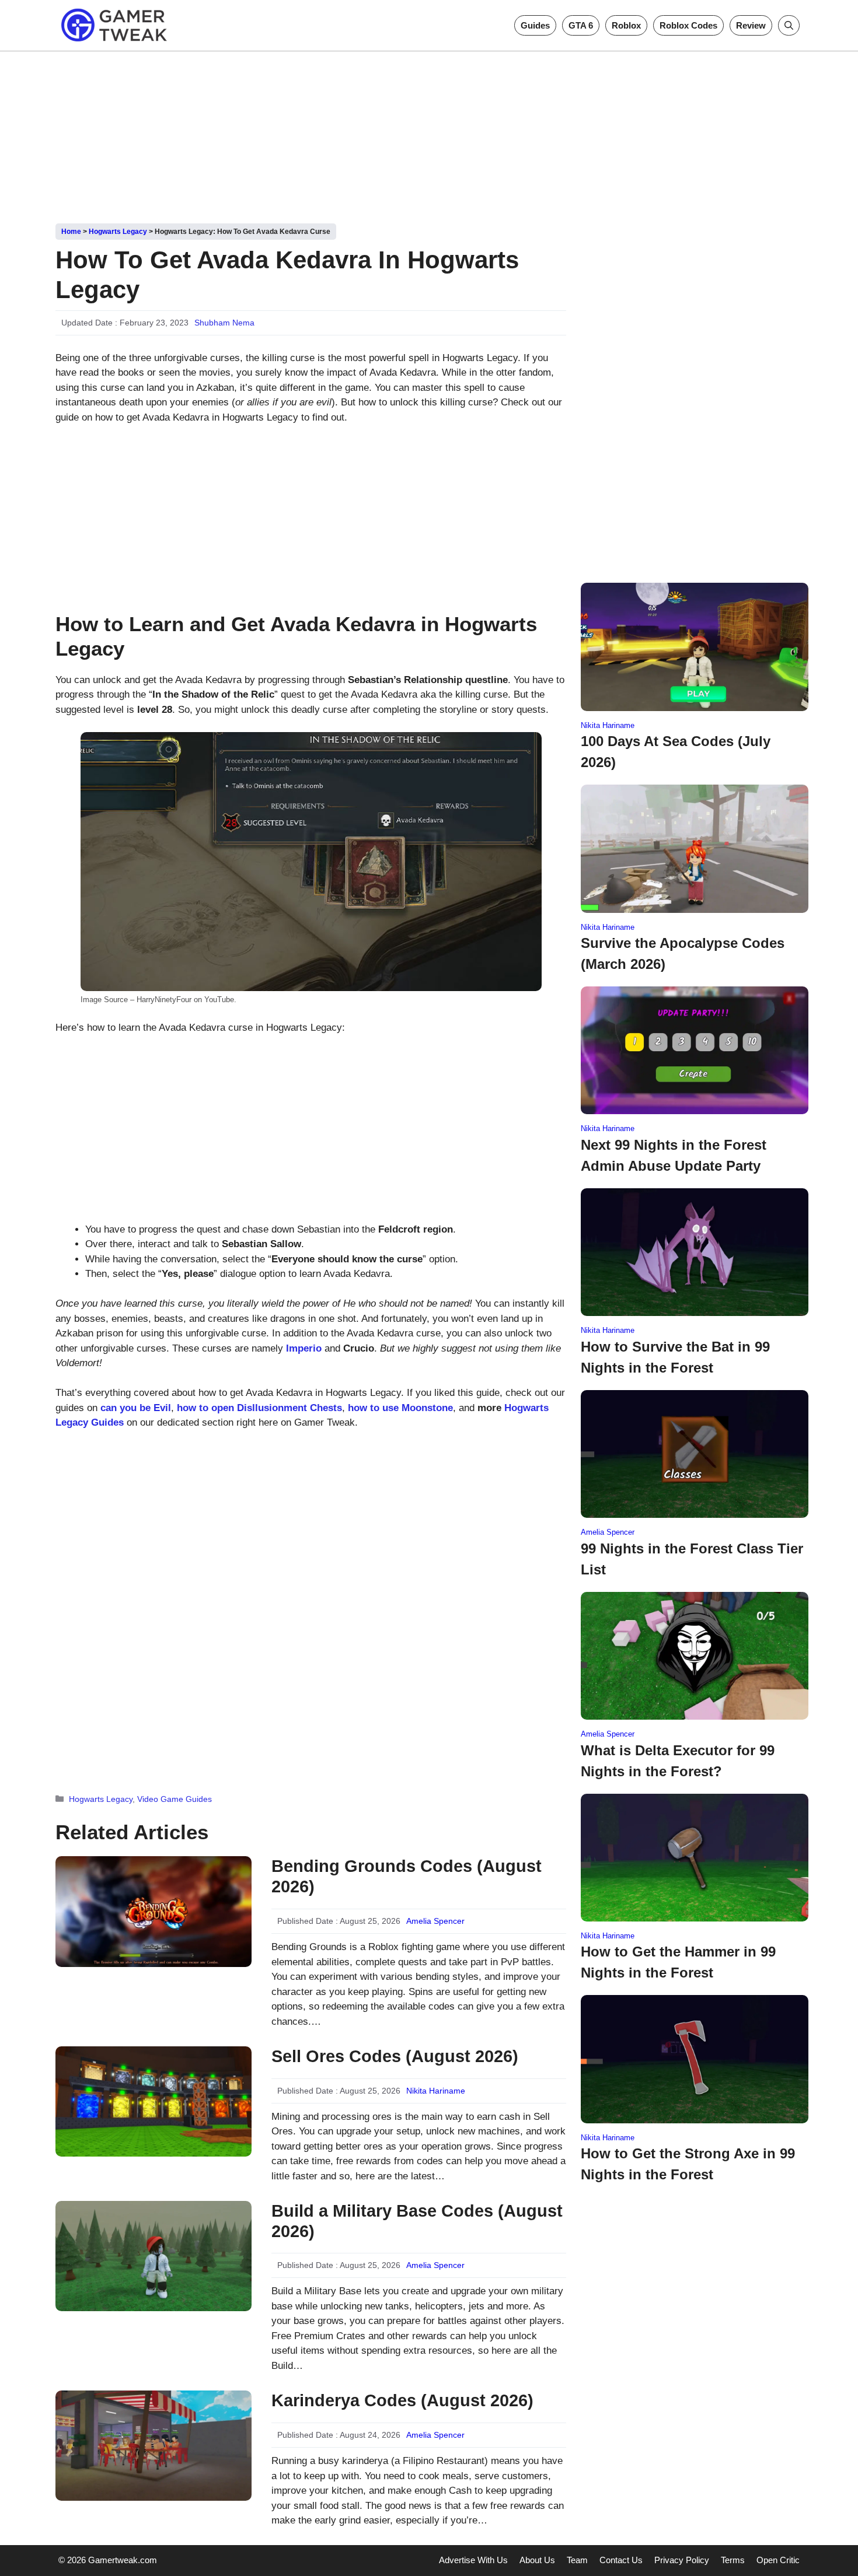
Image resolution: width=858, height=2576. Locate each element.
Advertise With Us (473, 2560)
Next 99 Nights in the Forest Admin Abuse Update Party (674, 1155)
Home (71, 232)
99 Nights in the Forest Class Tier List (692, 1559)
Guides (535, 25)
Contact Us (621, 2560)
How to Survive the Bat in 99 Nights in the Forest (675, 1357)
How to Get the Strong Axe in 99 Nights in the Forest (688, 2164)
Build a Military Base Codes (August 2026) (417, 2221)
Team (577, 2560)
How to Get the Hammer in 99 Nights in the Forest (678, 1962)
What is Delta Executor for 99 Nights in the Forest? (678, 1761)
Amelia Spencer (435, 1921)
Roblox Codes (688, 25)
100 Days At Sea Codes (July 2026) (676, 752)
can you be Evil (136, 1408)
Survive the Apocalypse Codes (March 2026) (683, 953)
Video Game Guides (175, 1799)
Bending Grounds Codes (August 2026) (407, 1876)
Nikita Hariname (436, 2091)
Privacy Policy (682, 2560)
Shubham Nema (224, 323)
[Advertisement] (429, 133)
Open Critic (778, 2560)
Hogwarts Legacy (118, 232)
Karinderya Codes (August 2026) (402, 2400)
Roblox (626, 25)
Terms (733, 2560)
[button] (789, 25)
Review (751, 25)
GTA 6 (581, 25)
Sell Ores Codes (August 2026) (395, 2056)
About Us (537, 2560)
